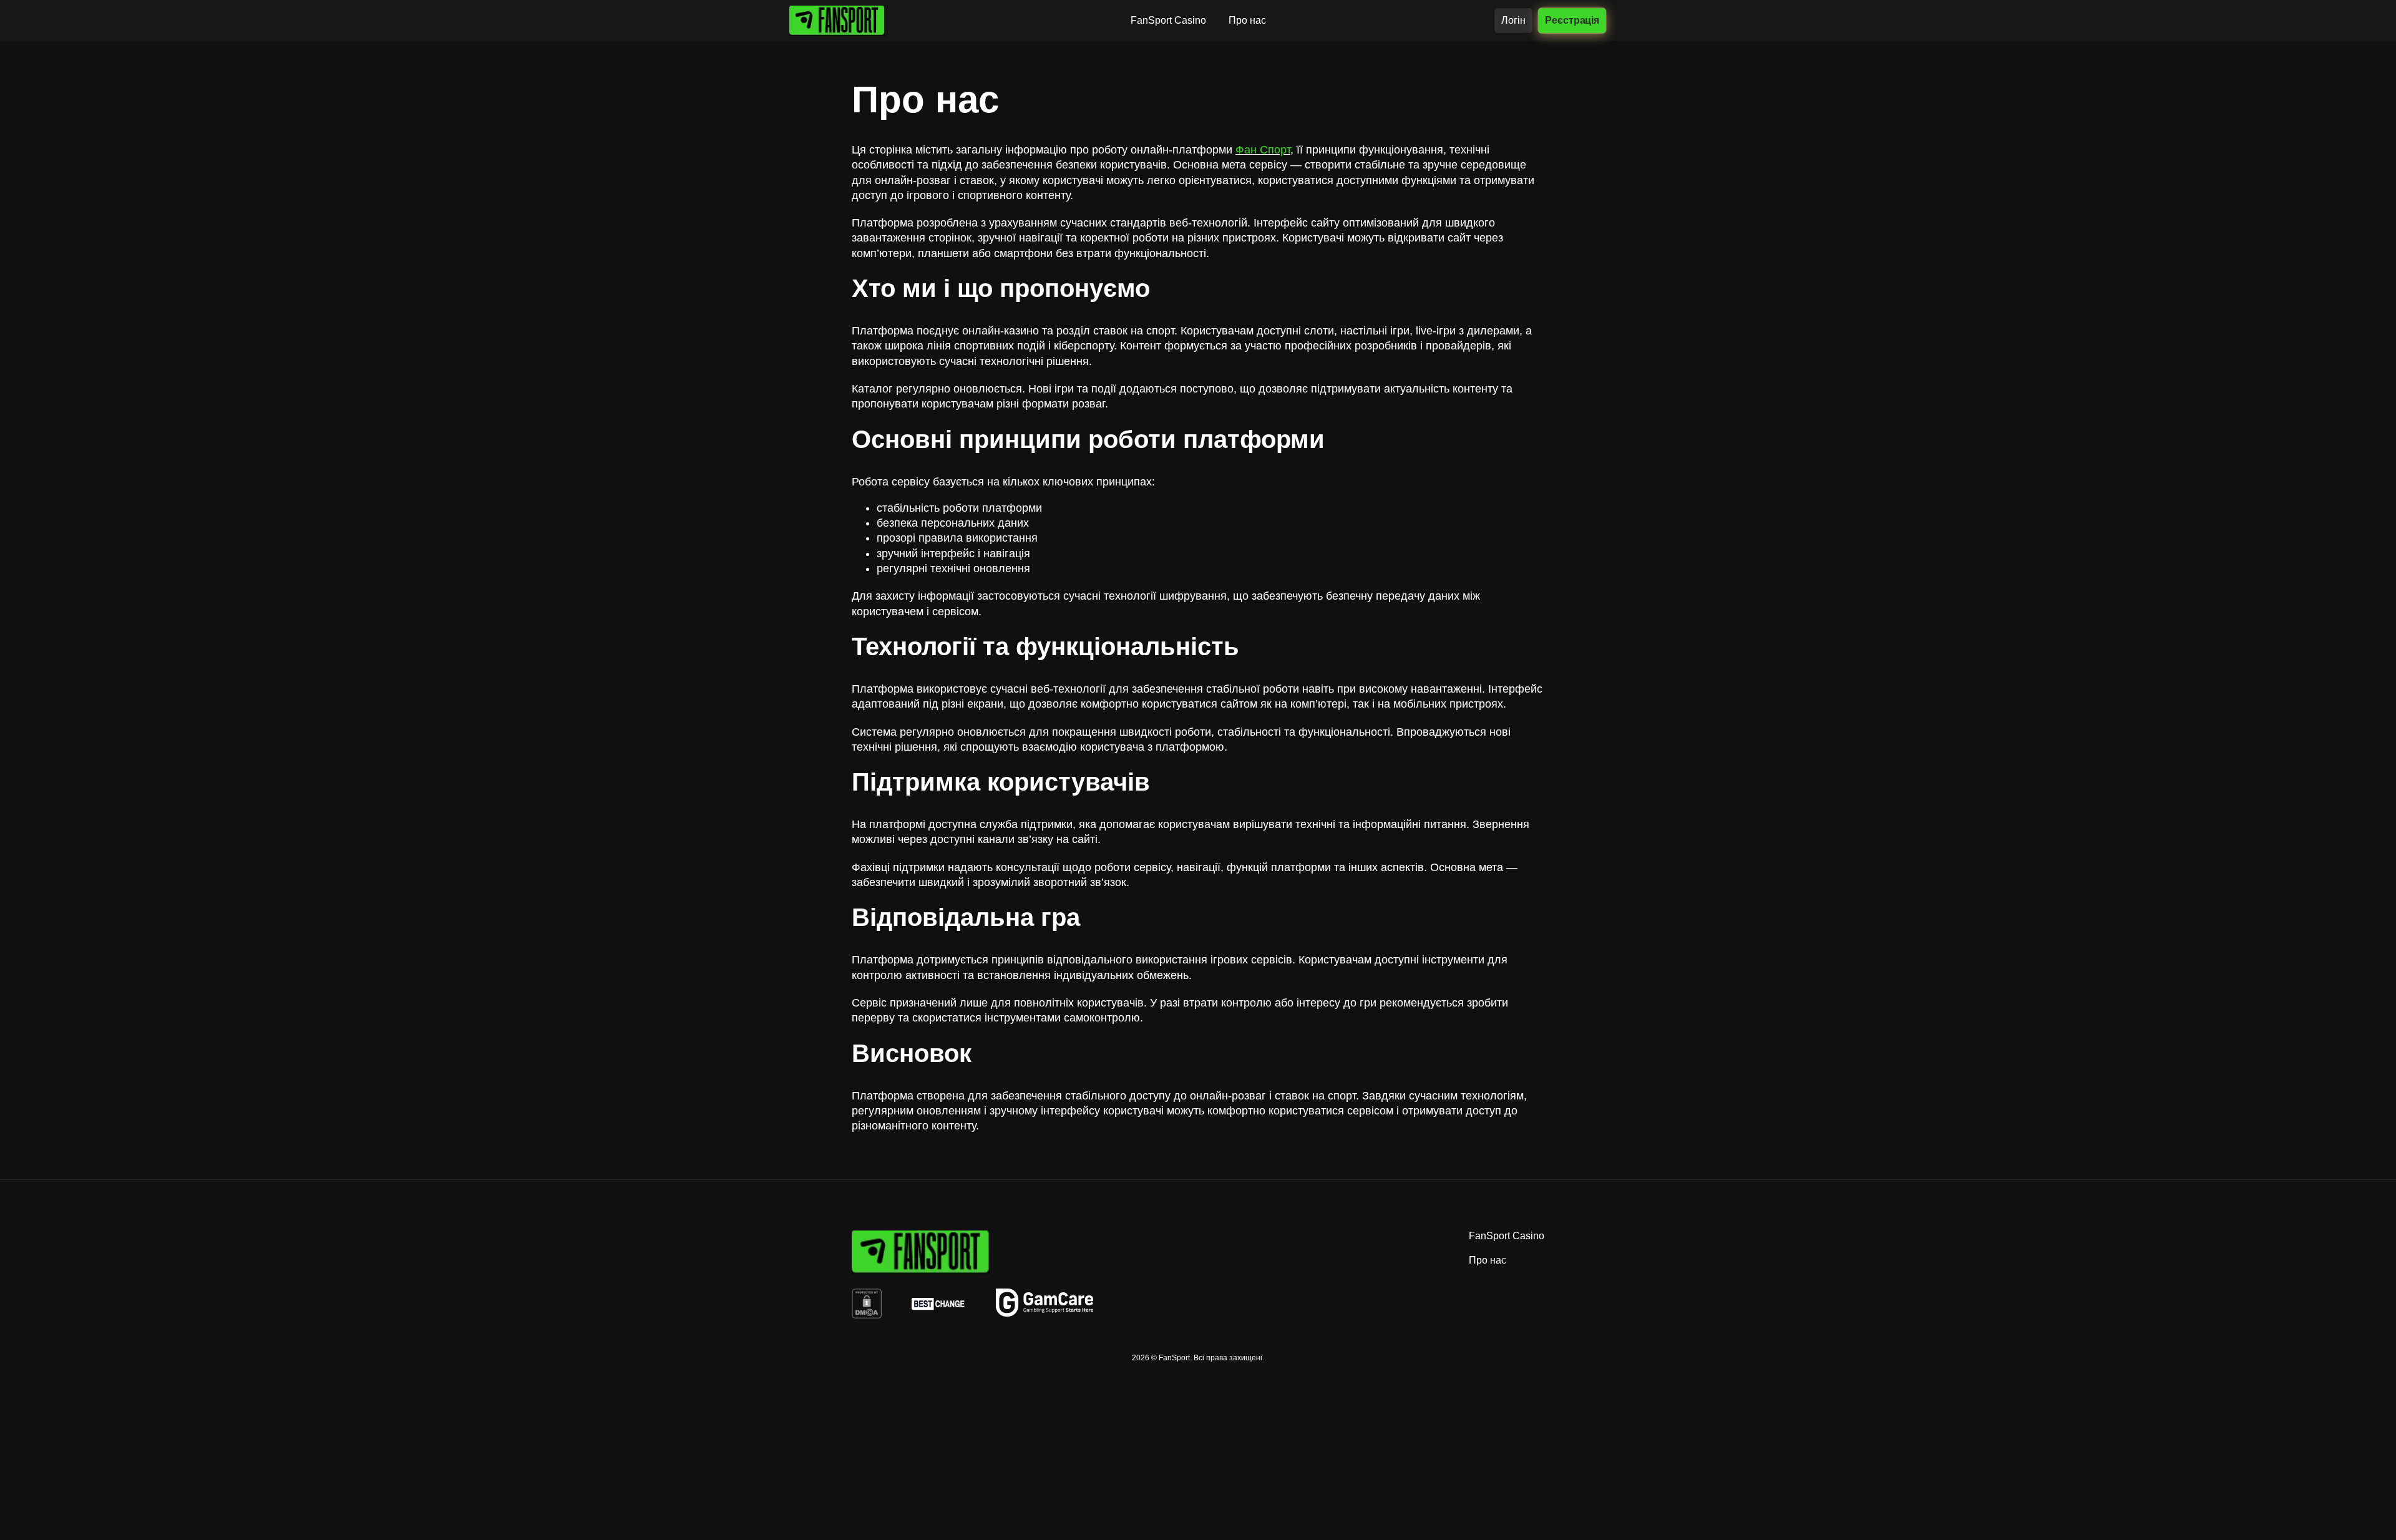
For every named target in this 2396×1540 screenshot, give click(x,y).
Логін (1513, 20)
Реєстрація (1572, 20)
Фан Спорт (1263, 150)
